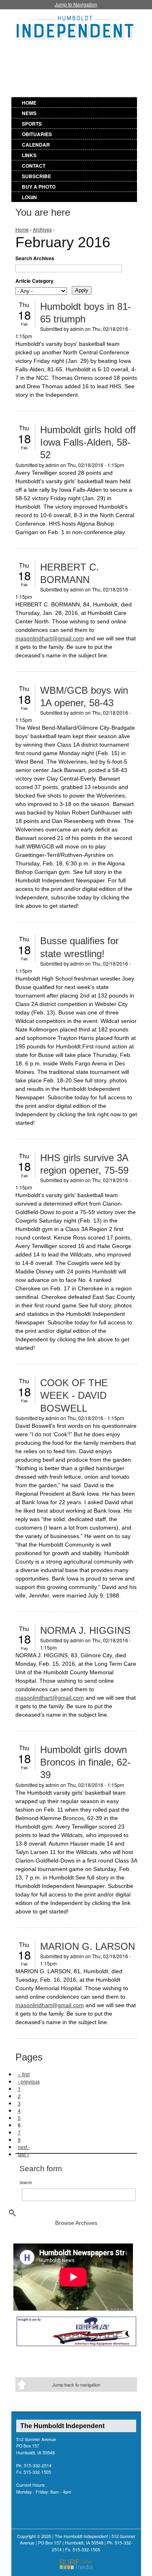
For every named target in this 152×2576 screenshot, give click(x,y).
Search (26, 2182)
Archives (42, 229)
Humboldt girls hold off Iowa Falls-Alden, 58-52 (88, 442)
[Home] (76, 26)
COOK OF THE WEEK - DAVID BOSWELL (74, 1395)
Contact (34, 166)
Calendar (36, 145)
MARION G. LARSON (88, 1946)
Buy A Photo (39, 187)
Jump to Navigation (76, 4)
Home (29, 103)
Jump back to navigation (76, 2384)
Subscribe (36, 176)
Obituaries (37, 134)
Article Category (34, 281)
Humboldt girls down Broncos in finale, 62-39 (85, 1762)
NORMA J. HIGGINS (85, 1630)
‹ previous (29, 2081)
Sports (32, 124)
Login (29, 197)
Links (29, 155)
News (29, 113)
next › (24, 2147)
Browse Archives (76, 2223)
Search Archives (35, 258)
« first (24, 2074)
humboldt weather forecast (96, 78)
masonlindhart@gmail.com (50, 638)
